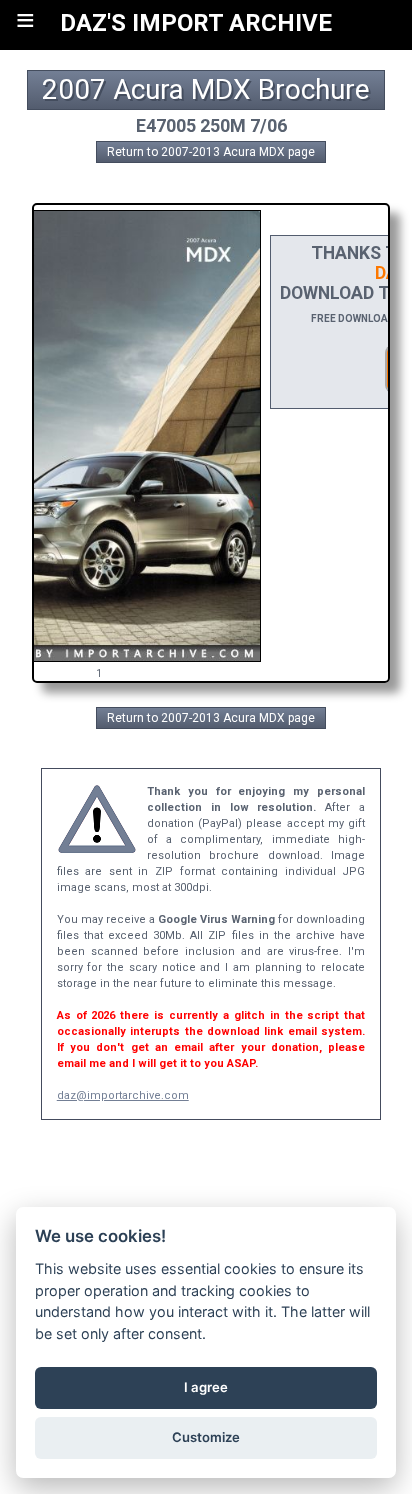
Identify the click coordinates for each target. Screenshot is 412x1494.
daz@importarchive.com (123, 1095)
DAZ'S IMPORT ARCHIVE (196, 23)
